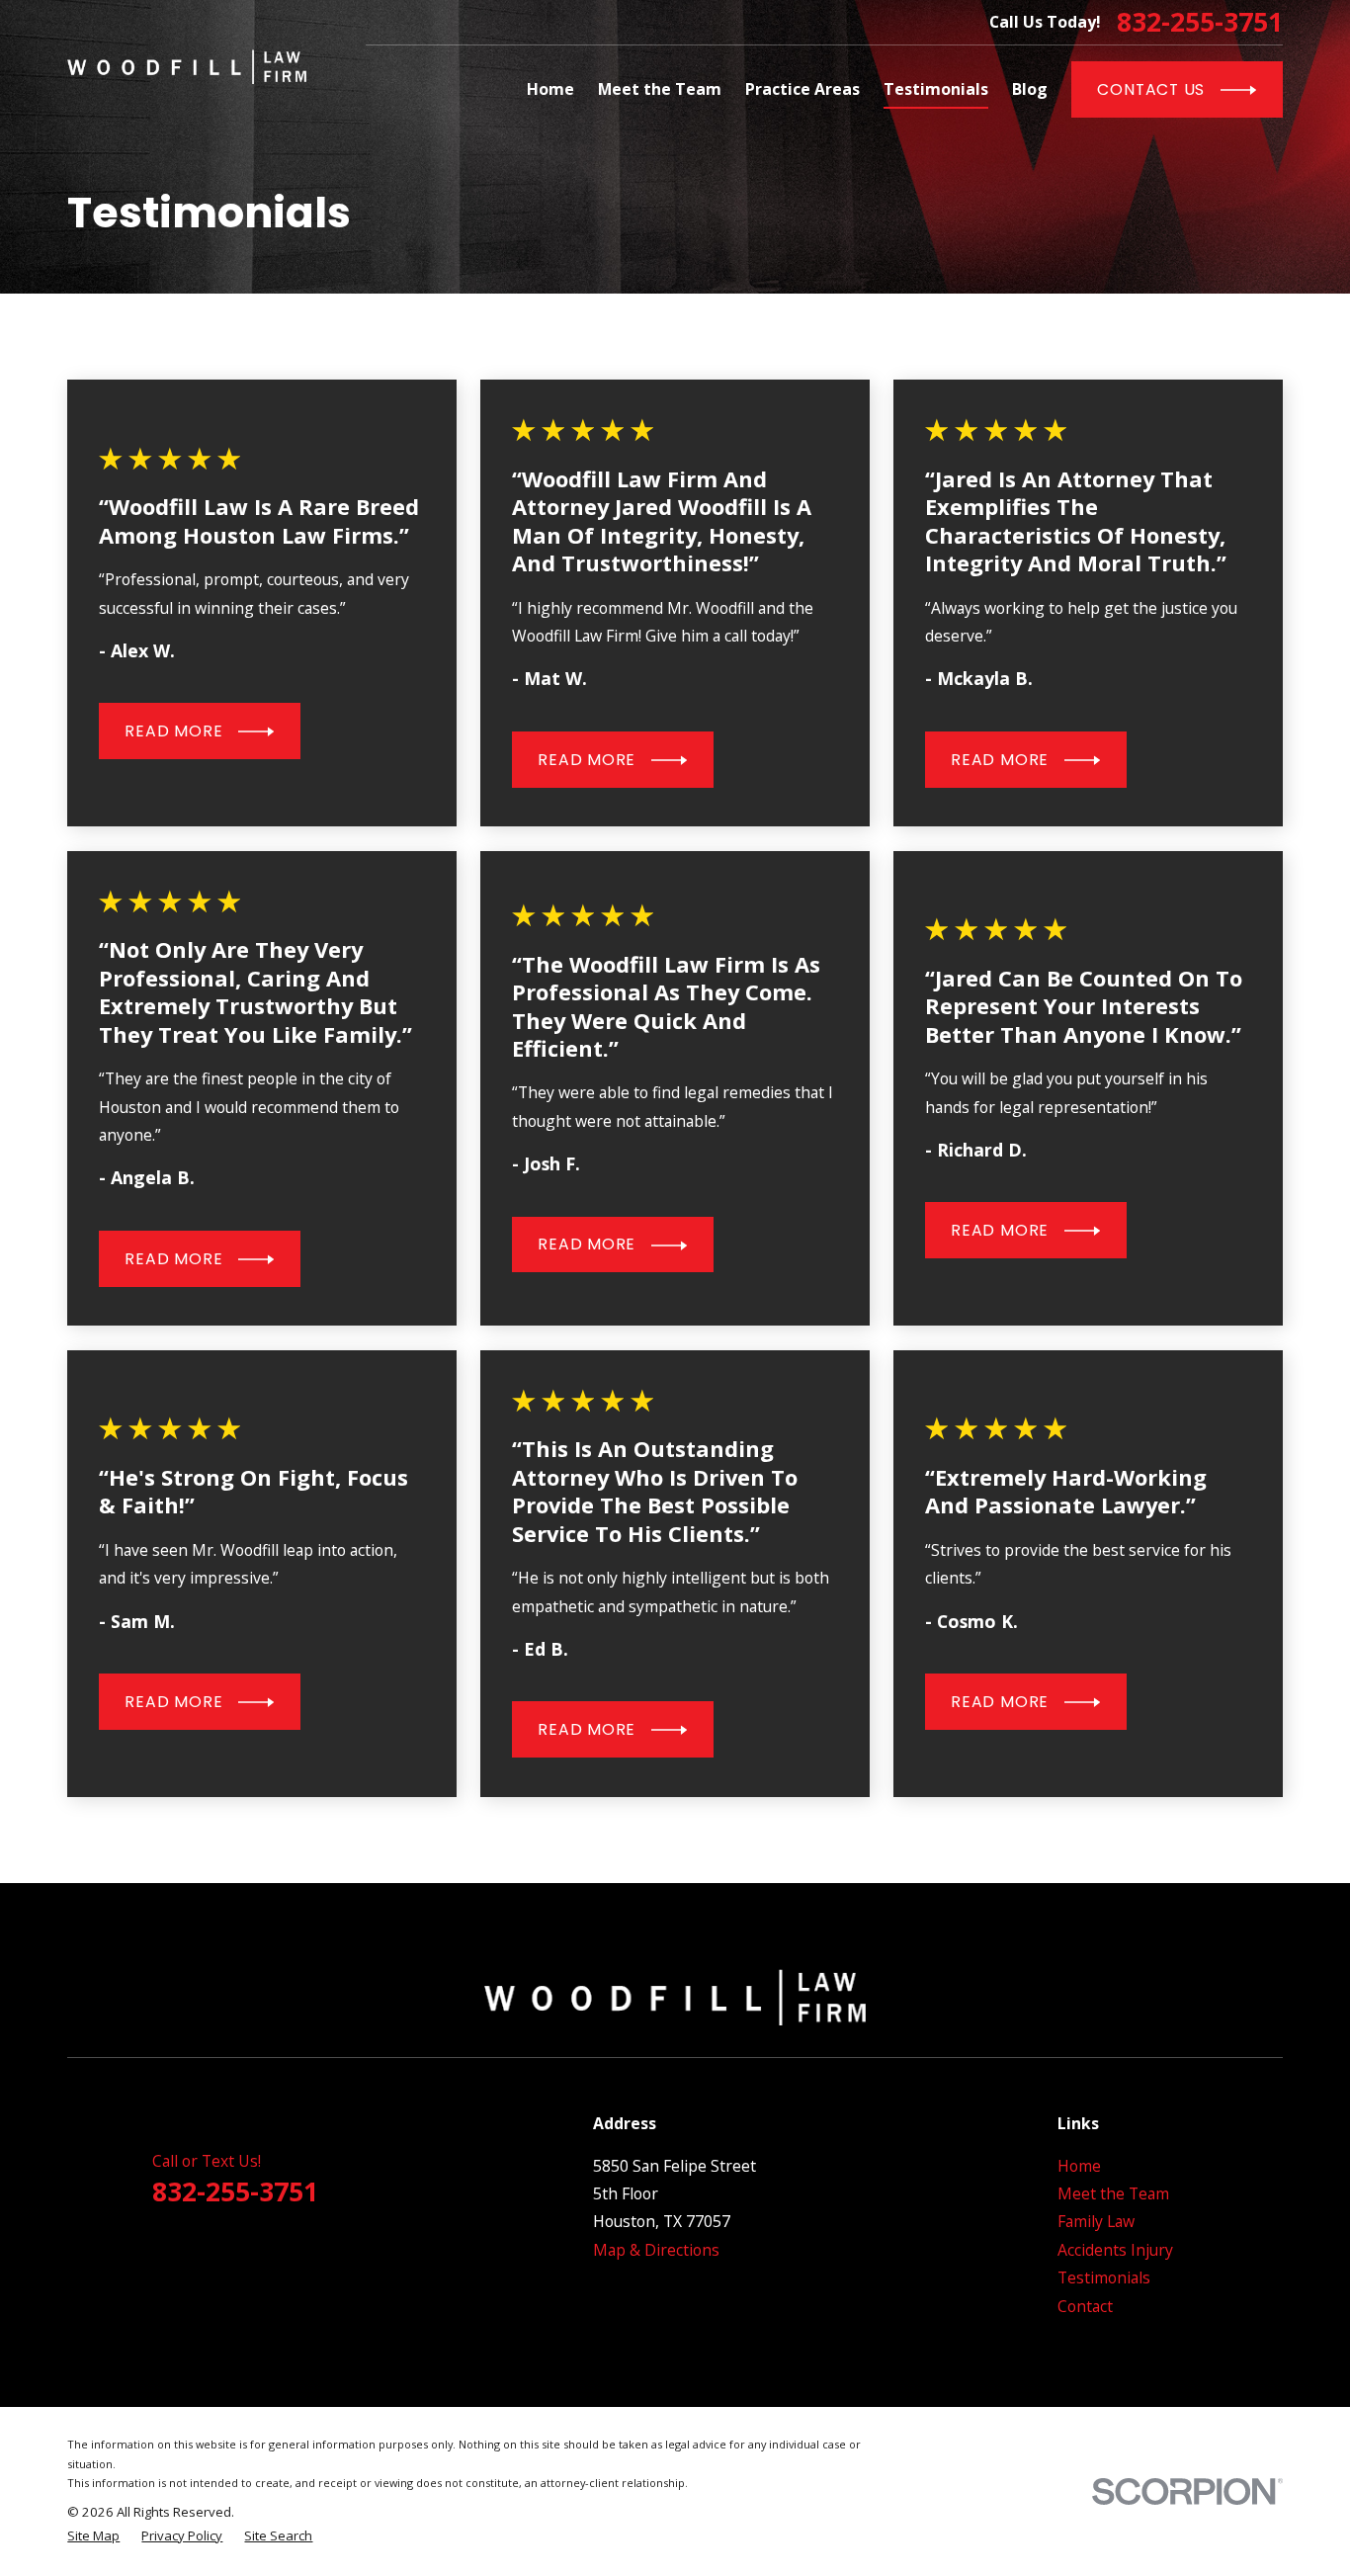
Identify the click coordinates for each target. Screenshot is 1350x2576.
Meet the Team (1113, 2193)
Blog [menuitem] (1030, 89)
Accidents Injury (1115, 2250)
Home (1079, 2166)
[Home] (187, 67)
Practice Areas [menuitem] (802, 89)
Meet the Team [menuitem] (660, 89)
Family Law (1096, 2221)
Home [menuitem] (550, 89)
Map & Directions (656, 2250)
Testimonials (1104, 2277)
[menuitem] (93, 2536)
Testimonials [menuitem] (936, 89)
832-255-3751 (1200, 22)
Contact (1085, 2306)
